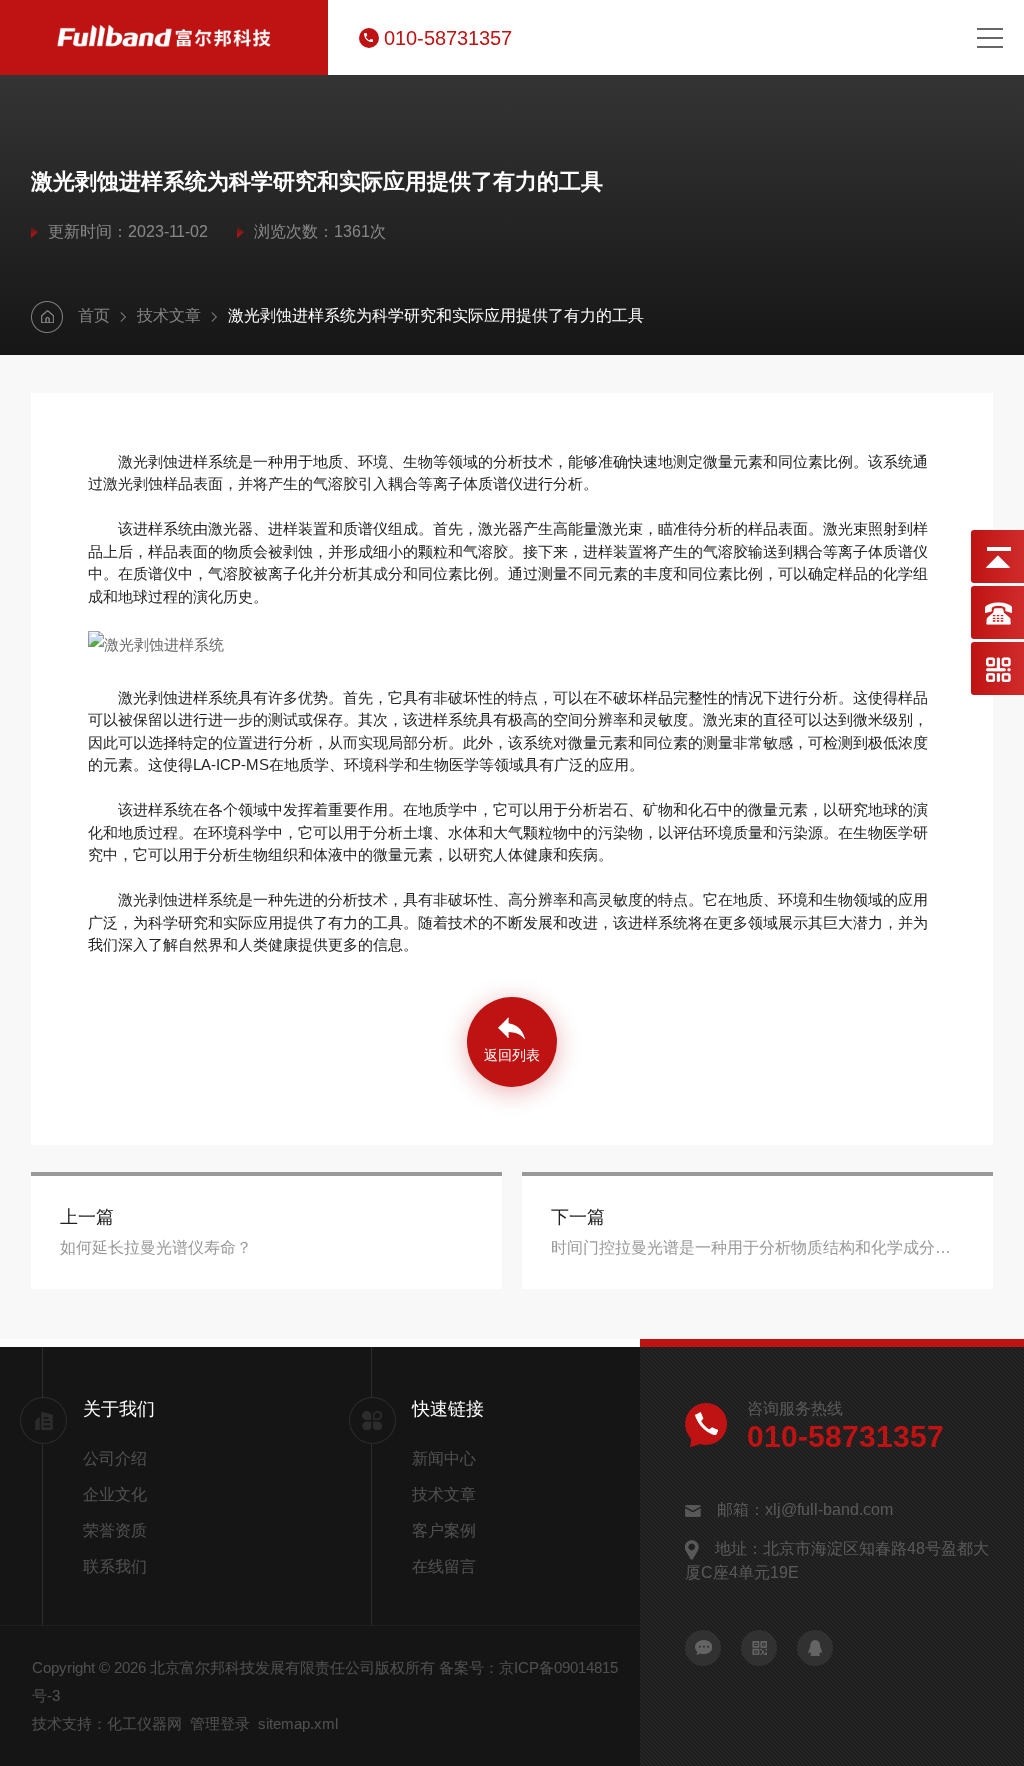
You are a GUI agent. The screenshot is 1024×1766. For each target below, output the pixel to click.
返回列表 (512, 1055)
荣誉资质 (115, 1530)
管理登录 (220, 1723)
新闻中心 (444, 1458)
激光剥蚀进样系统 (178, 697)
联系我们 (115, 1566)
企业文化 (115, 1494)
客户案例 (444, 1530)
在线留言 (444, 1566)
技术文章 (169, 315)
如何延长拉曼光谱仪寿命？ (156, 1247)
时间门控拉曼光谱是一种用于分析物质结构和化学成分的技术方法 (758, 1247)
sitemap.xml (298, 1723)
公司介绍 (115, 1458)
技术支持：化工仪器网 (107, 1723)
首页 (94, 315)
